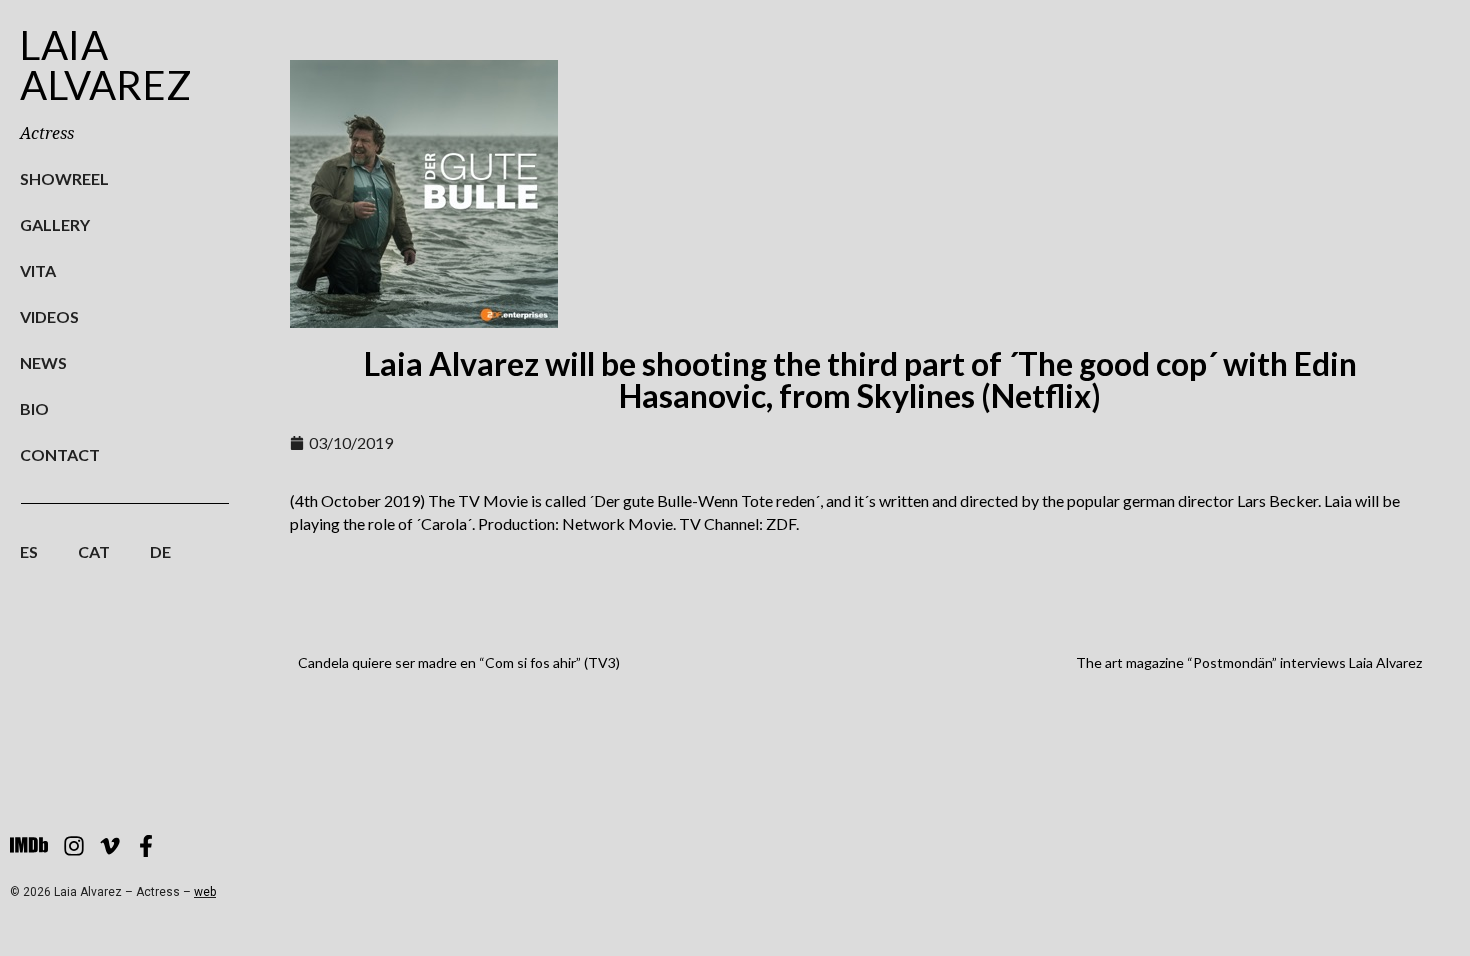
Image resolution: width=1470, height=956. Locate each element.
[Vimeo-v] (110, 846)
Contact (60, 454)
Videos (49, 316)
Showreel (64, 178)
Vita (38, 270)
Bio (34, 408)
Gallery (55, 224)
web (205, 892)
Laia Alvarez (106, 65)
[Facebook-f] (146, 846)
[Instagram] (74, 846)
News (43, 362)
